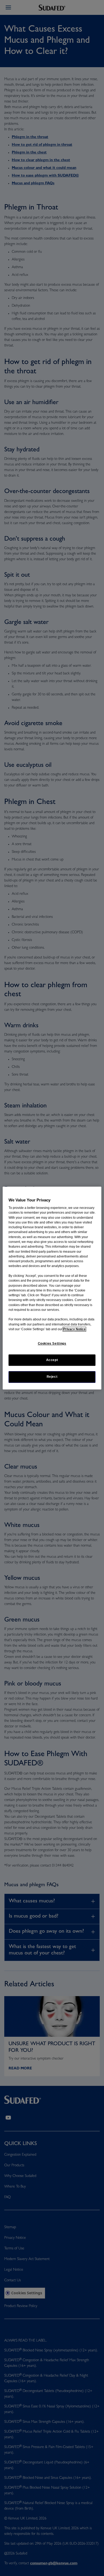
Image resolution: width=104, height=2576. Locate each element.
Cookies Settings (52, 1344)
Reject (52, 1377)
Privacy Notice (74, 1329)
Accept (52, 1360)
